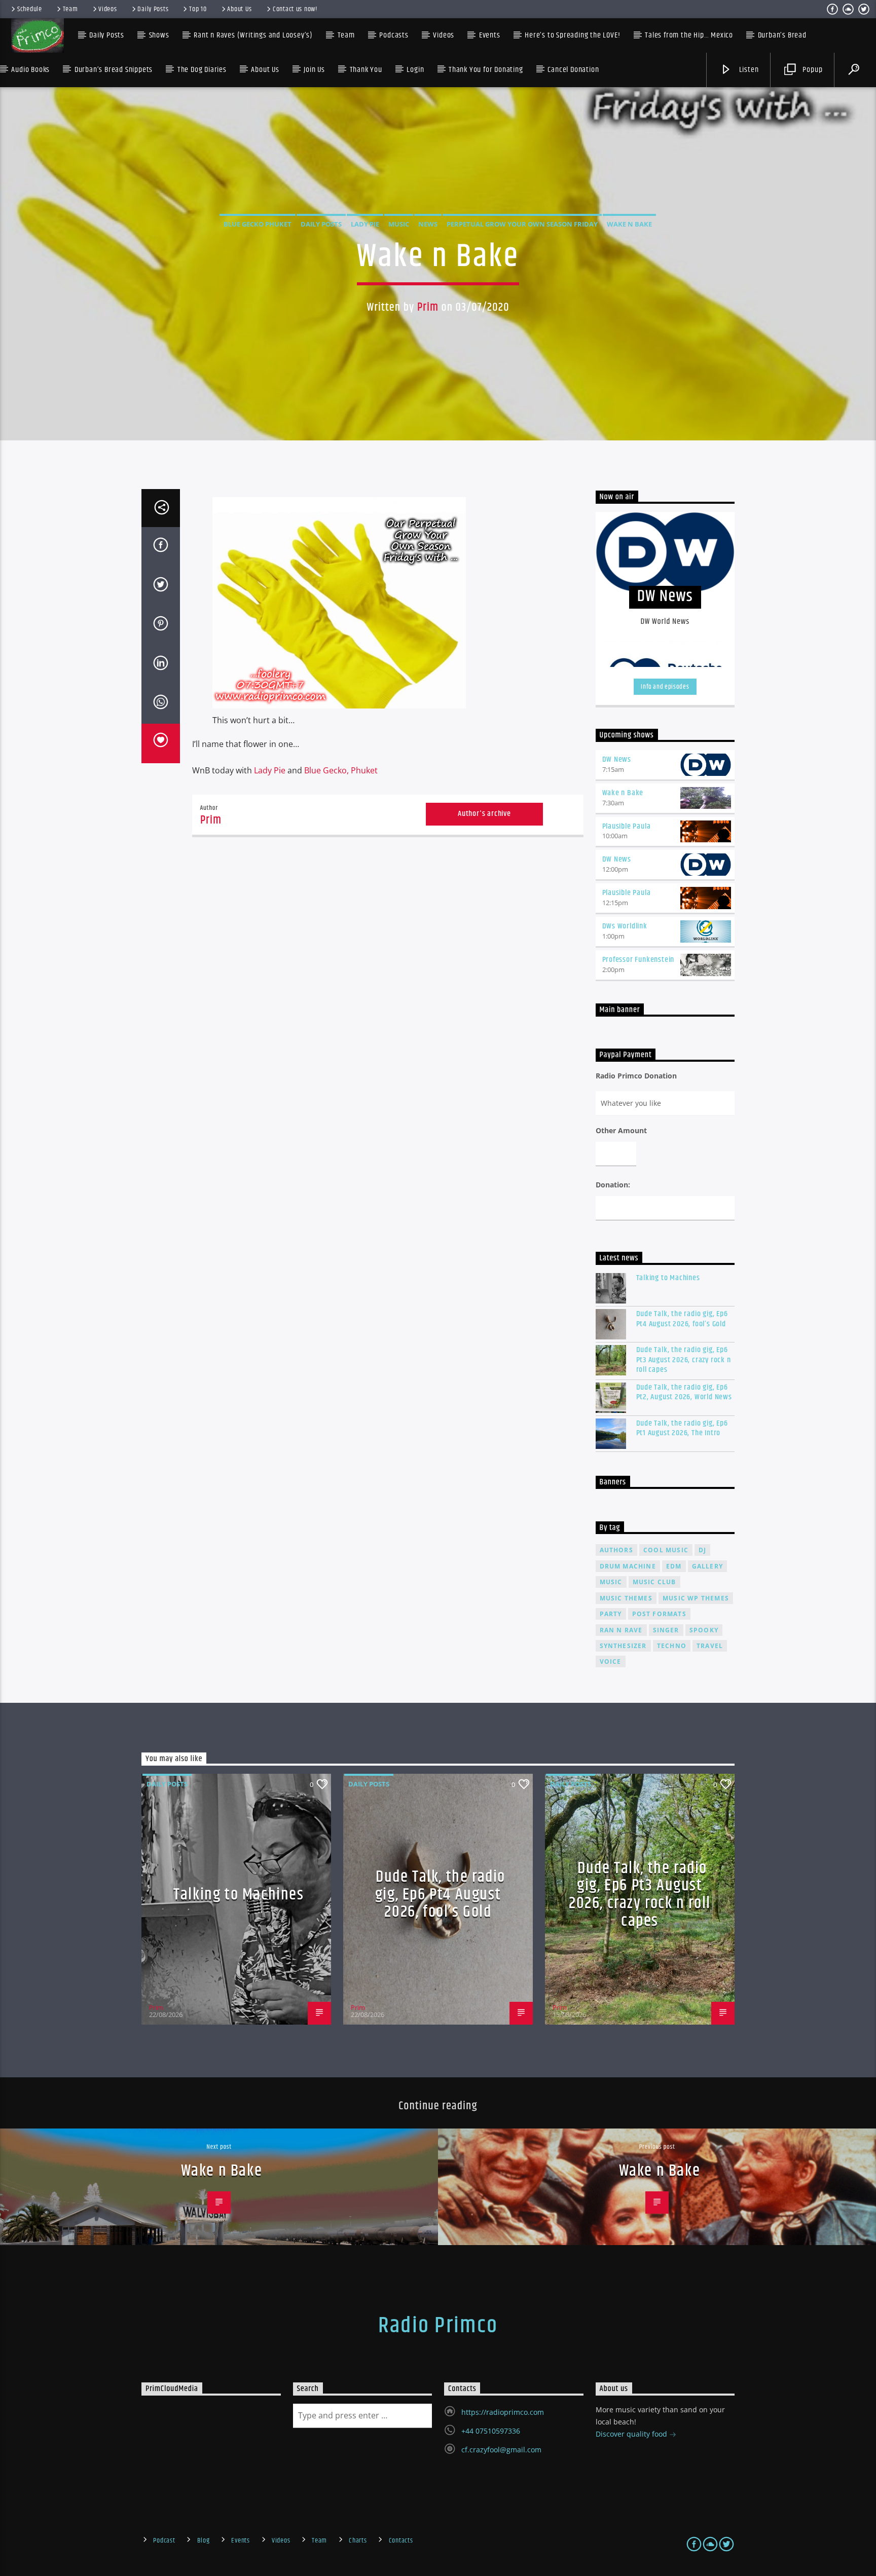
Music (399, 224)
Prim (428, 307)
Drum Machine (628, 1566)
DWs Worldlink (625, 926)
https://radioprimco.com (503, 2412)
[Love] (161, 743)
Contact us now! (295, 9)
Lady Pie (365, 224)
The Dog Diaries (202, 70)
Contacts (401, 2541)
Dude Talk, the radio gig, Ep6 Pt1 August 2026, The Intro (682, 1428)
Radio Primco (438, 2326)
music (611, 1582)
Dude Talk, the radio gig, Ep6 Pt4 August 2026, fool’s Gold (682, 1319)
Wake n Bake (629, 224)
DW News (617, 759)
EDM (674, 1566)
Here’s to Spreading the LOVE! (572, 35)
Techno (672, 1646)
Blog (204, 2541)
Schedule (30, 9)
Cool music (666, 1550)
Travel (710, 1646)
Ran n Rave (621, 1630)
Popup (812, 70)
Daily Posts (153, 9)
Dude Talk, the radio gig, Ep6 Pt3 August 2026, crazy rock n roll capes (684, 1360)
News (428, 224)
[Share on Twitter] (161, 586)
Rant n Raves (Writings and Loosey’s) (253, 35)
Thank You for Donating (486, 70)
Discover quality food (632, 2434)
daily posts (321, 224)
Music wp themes (696, 1598)
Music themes (626, 1598)
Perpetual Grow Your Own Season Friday (522, 224)
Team (70, 9)
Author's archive (484, 814)
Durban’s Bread (782, 35)
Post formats (659, 1614)
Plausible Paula (627, 826)
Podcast (164, 2541)
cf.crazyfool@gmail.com (501, 2450)
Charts (358, 2541)
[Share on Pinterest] (161, 625)
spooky (704, 1630)
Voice (611, 1662)
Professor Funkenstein (638, 960)
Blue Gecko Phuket (258, 224)
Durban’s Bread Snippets (114, 70)
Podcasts (394, 35)
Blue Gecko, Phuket (341, 770)
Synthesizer (623, 1646)
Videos (107, 9)
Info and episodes (665, 687)
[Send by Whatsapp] (161, 704)
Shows (159, 35)
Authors (616, 1550)
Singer (666, 1630)
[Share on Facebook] (161, 547)
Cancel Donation (573, 70)
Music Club (654, 1582)
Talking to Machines (668, 1278)
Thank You (366, 70)
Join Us (314, 70)
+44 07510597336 (491, 2431)
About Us (240, 9)
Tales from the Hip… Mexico (689, 35)
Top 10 (198, 9)
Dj (702, 1550)
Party (611, 1614)
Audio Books (30, 70)
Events (240, 2541)
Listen (748, 70)
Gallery (707, 1566)
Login (415, 70)
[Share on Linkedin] (161, 665)
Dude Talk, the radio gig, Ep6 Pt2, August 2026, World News (684, 1392)
